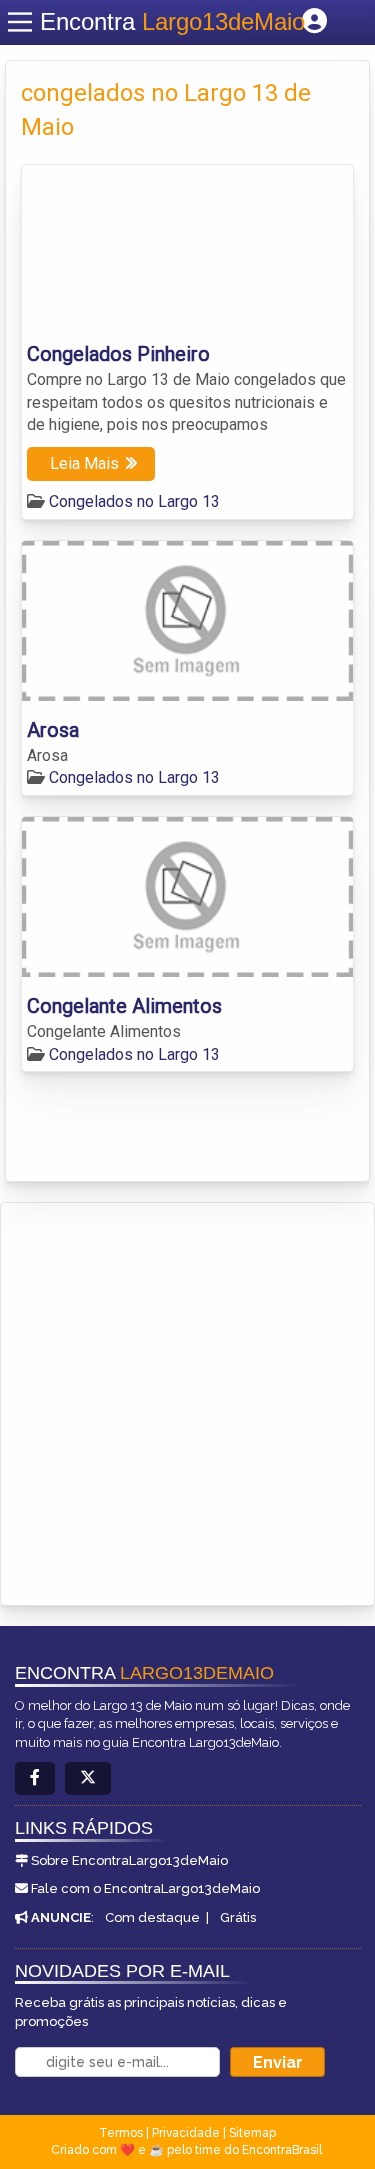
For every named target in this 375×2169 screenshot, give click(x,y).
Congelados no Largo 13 (134, 501)
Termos (121, 2133)
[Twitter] (88, 1778)
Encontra (172, 21)
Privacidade (186, 2133)
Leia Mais (84, 463)
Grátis (238, 1917)
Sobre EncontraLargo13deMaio (129, 1860)
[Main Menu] (20, 22)
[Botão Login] (314, 22)
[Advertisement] (187, 1400)
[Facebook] (35, 1778)
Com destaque (152, 1917)
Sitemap (252, 2133)
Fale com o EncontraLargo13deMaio (145, 1888)
